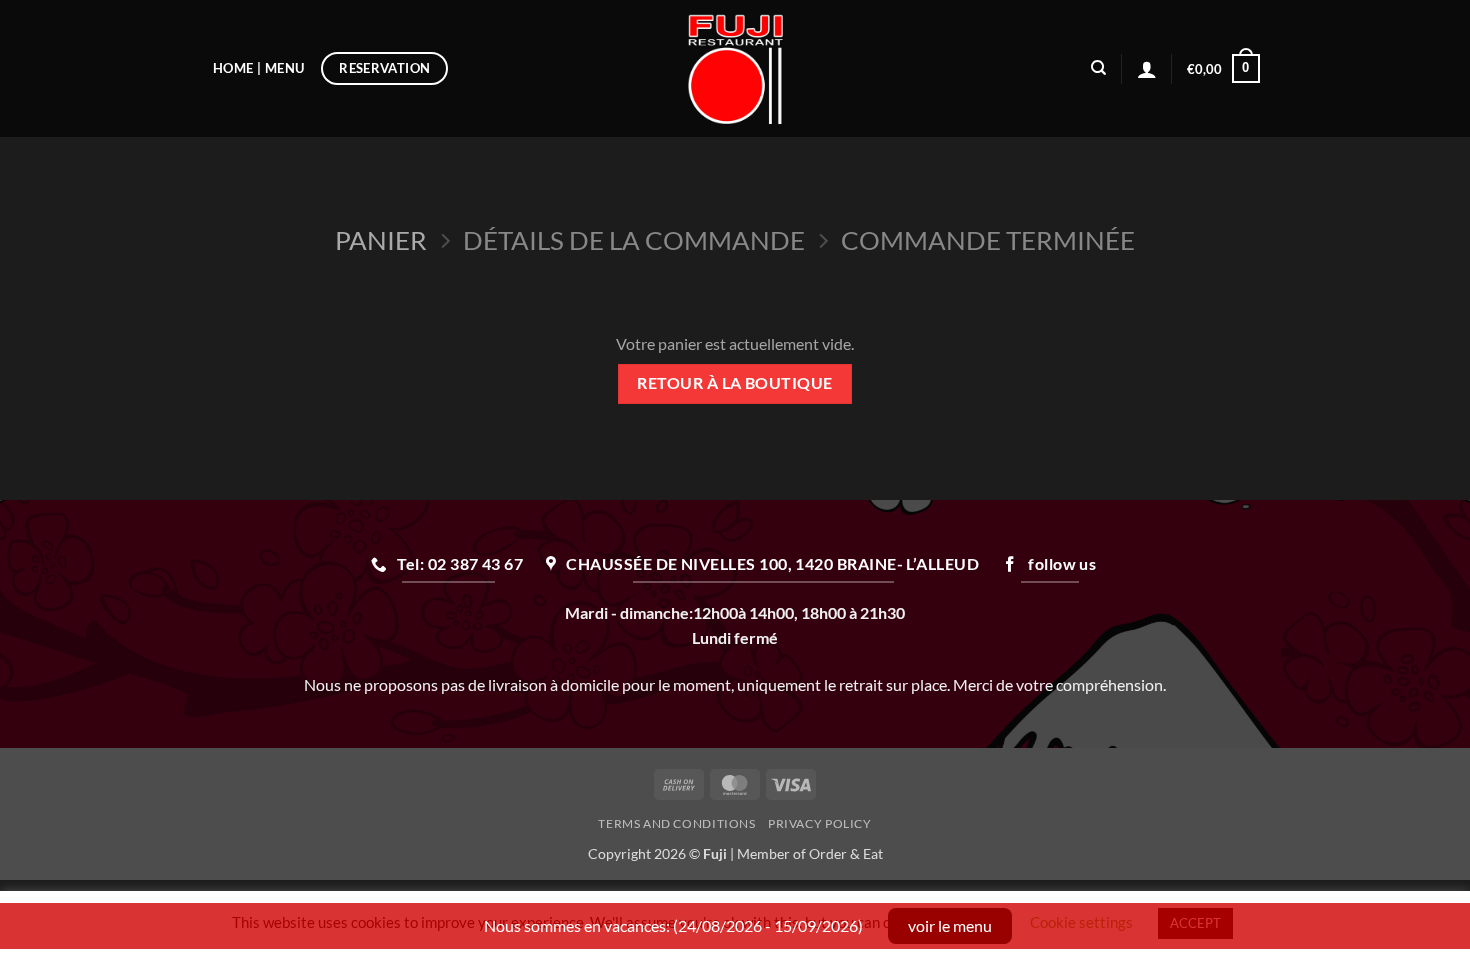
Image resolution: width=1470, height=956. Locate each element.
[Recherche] (1098, 68)
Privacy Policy (820, 823)
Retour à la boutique (734, 383)
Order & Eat (846, 853)
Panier (381, 240)
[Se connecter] (1147, 69)
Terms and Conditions (676, 823)
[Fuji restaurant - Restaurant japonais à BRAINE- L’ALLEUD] (735, 68)
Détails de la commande (634, 240)
